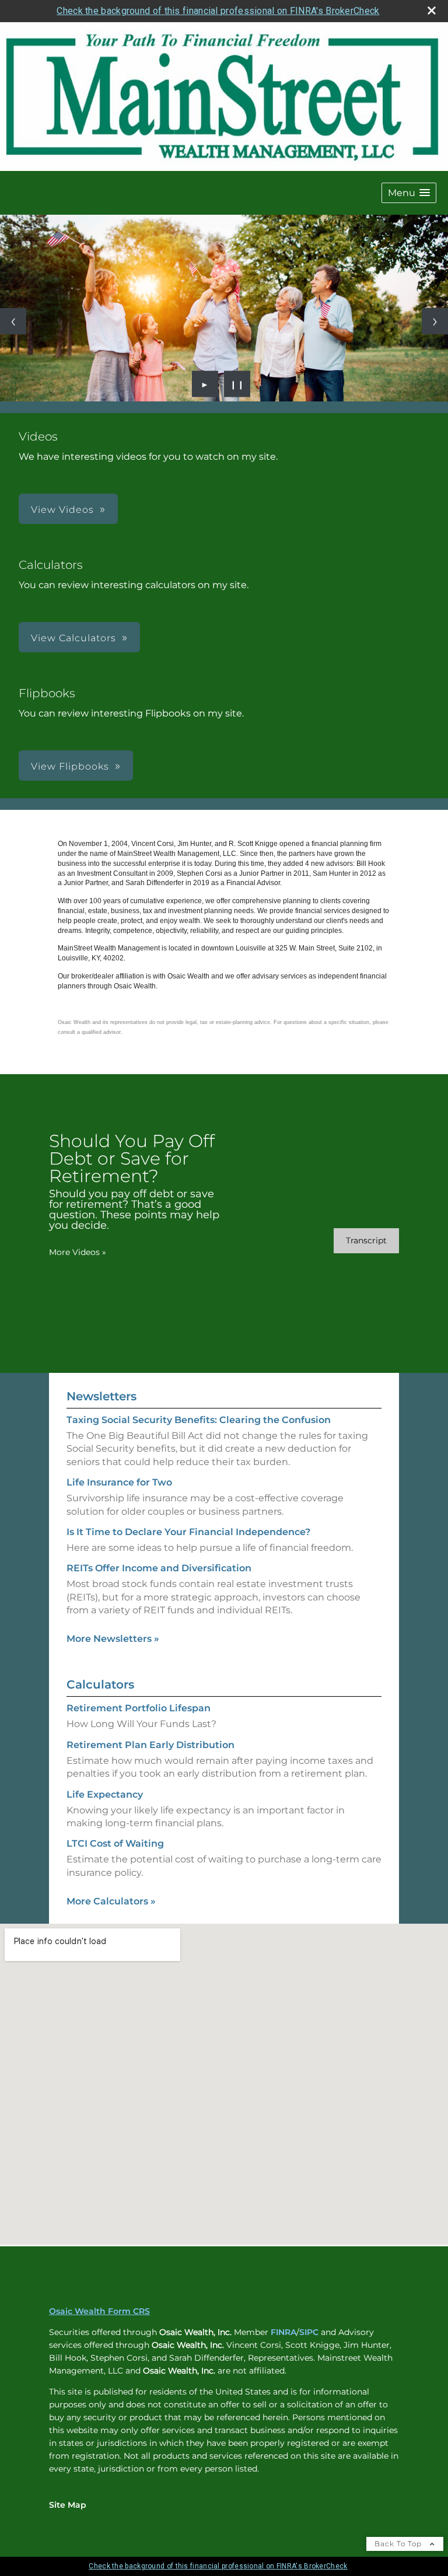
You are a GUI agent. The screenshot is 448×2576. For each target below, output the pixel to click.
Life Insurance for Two (119, 1482)
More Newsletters (113, 1639)
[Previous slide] (13, 321)
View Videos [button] (62, 510)
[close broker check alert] (432, 11)
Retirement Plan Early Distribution (150, 1745)
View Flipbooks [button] (70, 766)
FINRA (283, 2332)
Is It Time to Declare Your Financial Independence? (188, 1532)
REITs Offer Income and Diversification (159, 1568)
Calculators (100, 1684)
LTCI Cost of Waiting (115, 1843)
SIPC (309, 2332)
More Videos (78, 1252)
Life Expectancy (105, 1794)
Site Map (68, 2505)
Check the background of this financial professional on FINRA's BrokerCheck (218, 11)
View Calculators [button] (73, 638)
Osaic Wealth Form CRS (99, 2311)
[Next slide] (435, 321)
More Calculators (111, 1901)
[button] (409, 193)
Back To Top (399, 2544)
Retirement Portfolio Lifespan (139, 1708)
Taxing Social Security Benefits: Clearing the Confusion (199, 1420)
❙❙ (237, 384)
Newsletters (101, 1396)
